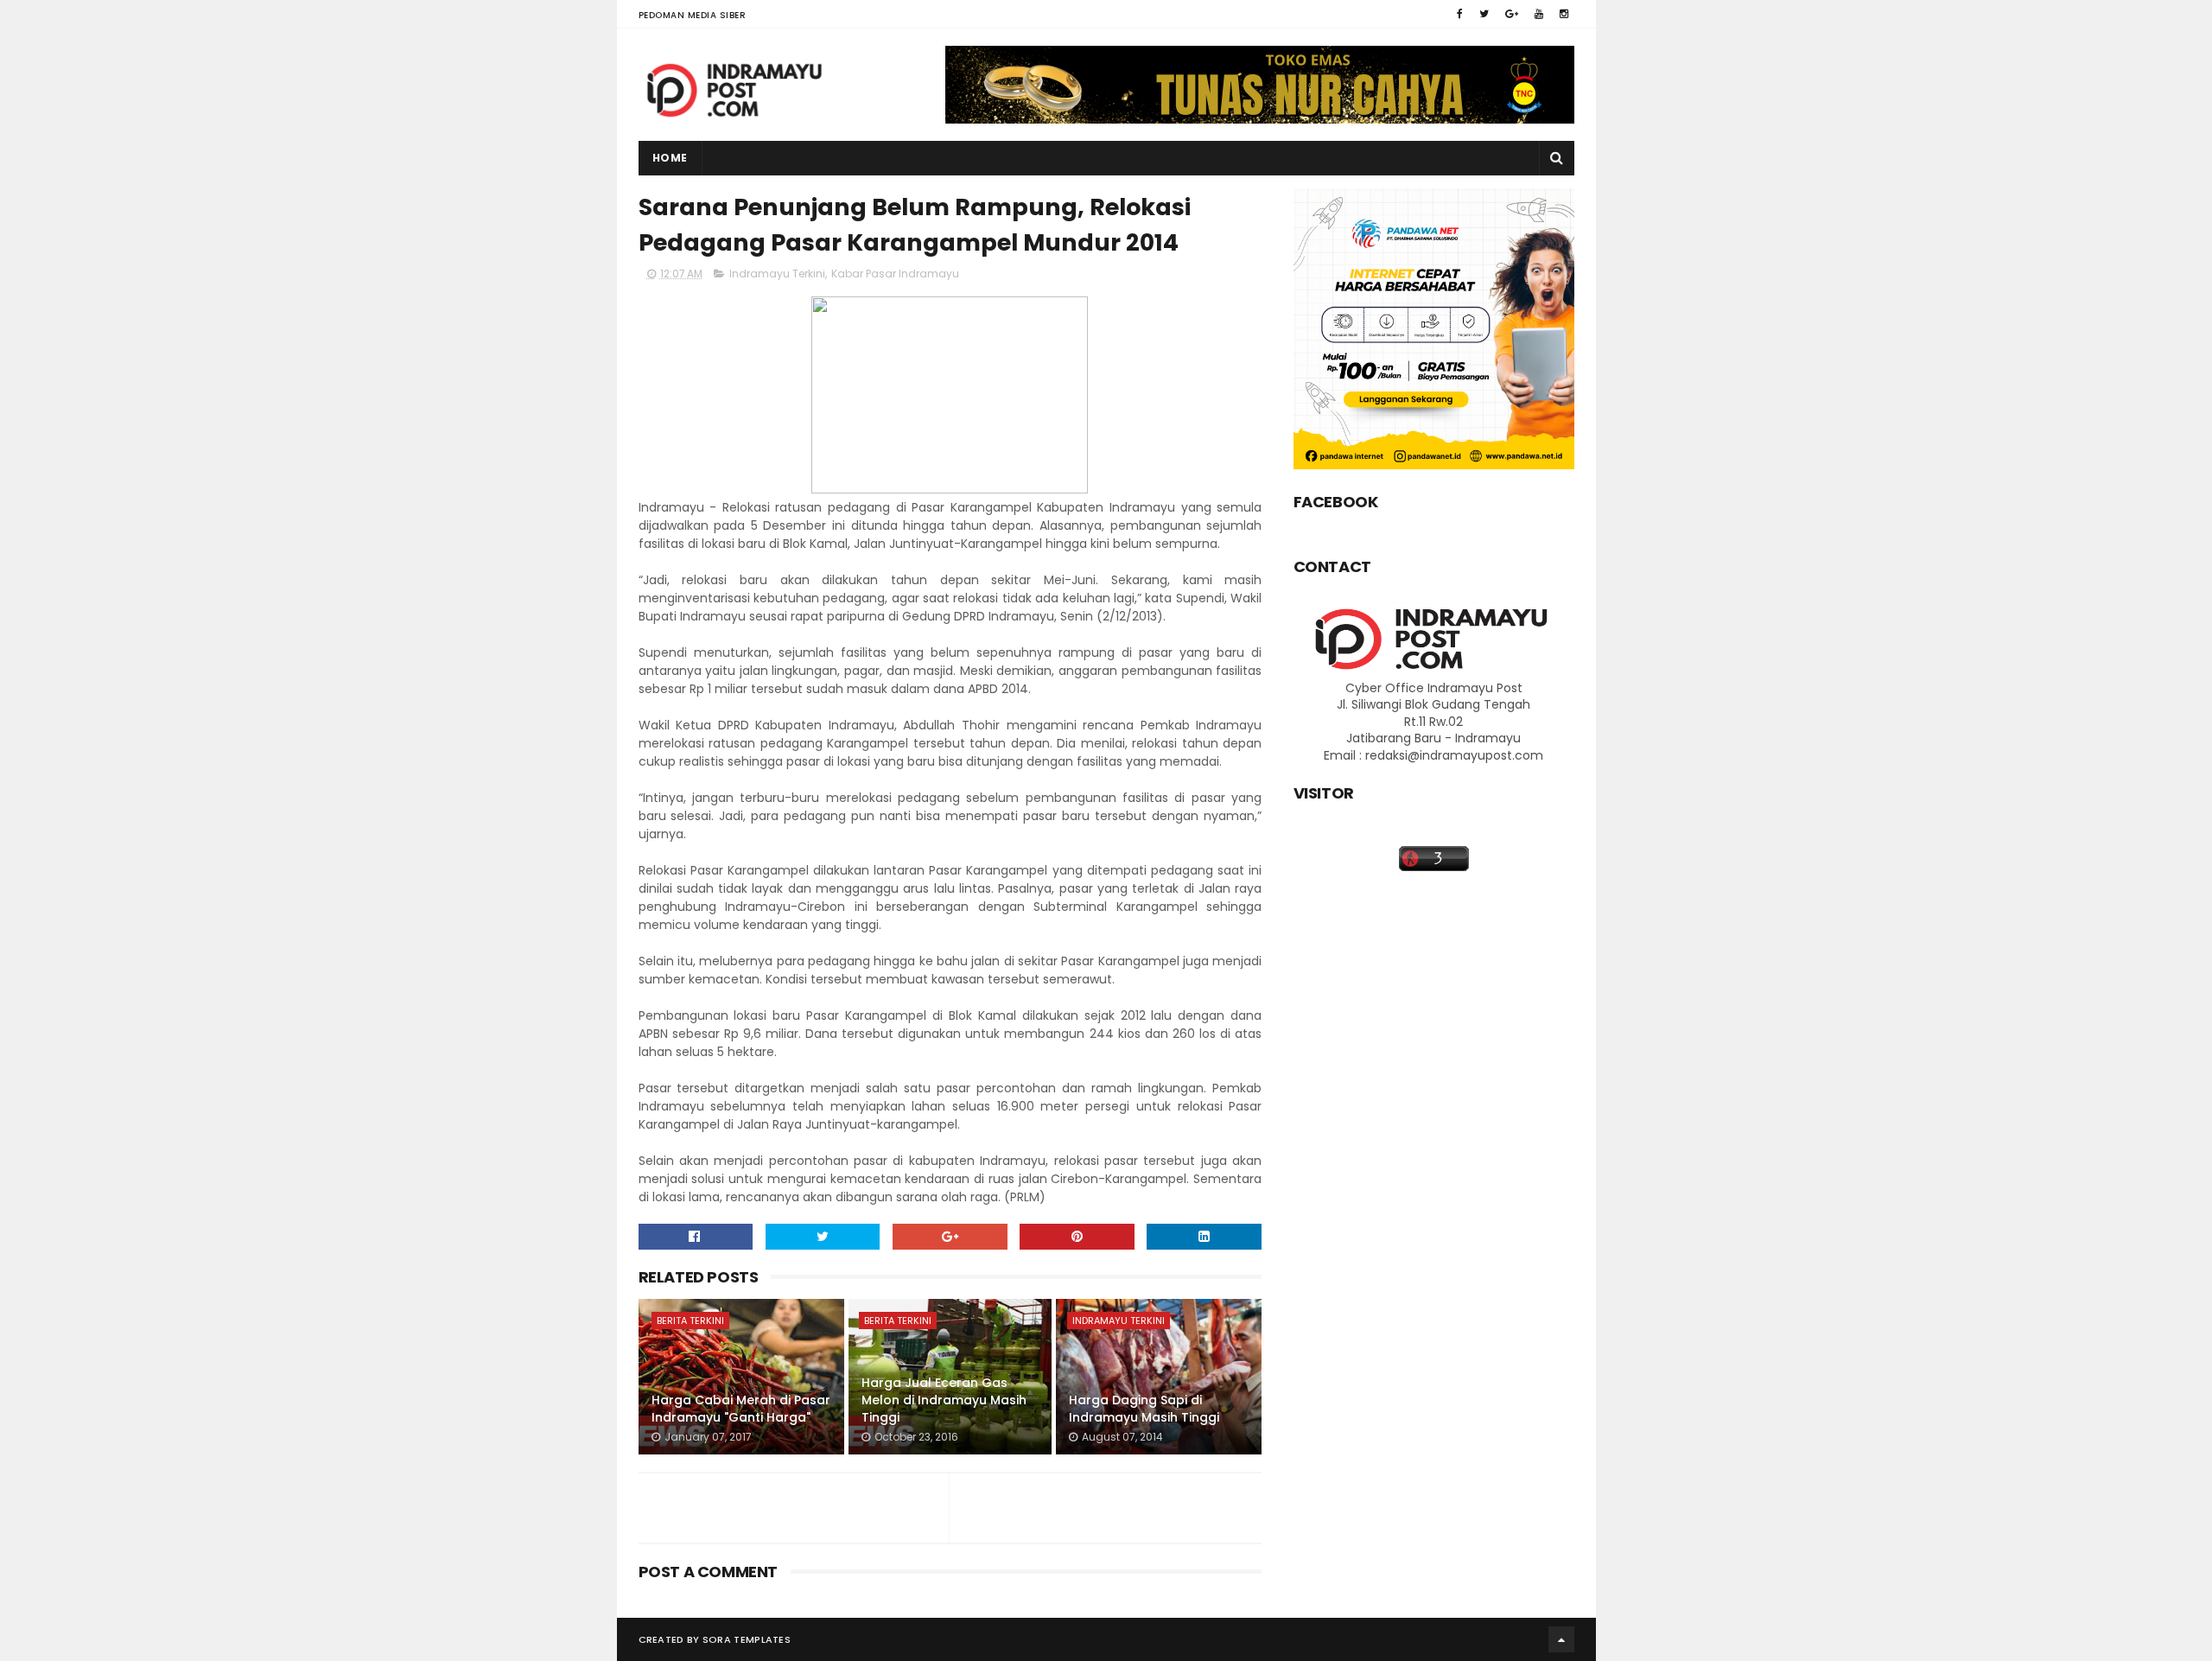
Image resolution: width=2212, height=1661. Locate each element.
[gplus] (1512, 14)
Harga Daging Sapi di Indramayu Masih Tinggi (1144, 1409)
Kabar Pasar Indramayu (895, 274)
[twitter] (1484, 14)
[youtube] (1539, 14)
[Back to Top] (1561, 1639)
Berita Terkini (690, 1321)
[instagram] (1564, 14)
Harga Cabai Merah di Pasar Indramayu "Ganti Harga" (741, 1409)
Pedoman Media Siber (693, 15)
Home (670, 158)
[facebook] (1460, 14)
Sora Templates (747, 1639)
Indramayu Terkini (777, 274)
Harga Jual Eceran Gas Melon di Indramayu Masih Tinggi (944, 1400)
